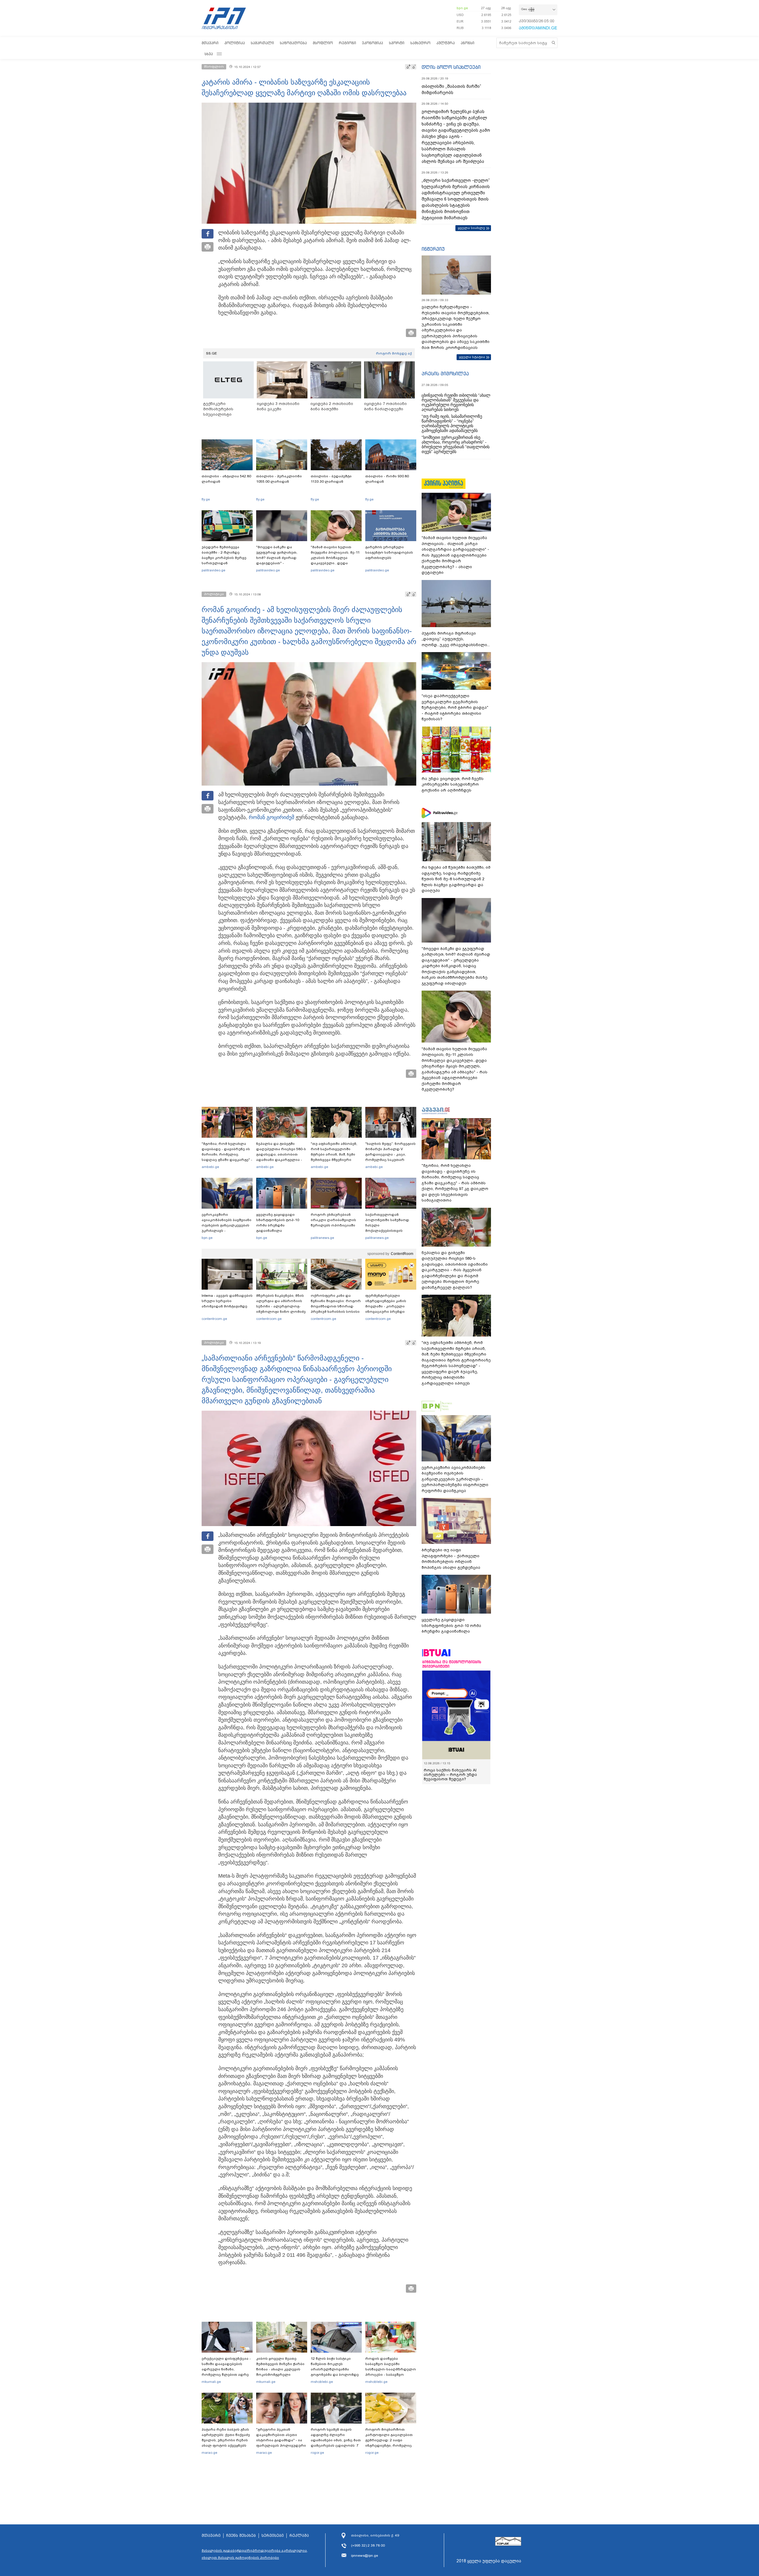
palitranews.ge (322, 1238)
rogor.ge (317, 2453)
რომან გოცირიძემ (271, 817)
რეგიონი (347, 43)
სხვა (209, 54)
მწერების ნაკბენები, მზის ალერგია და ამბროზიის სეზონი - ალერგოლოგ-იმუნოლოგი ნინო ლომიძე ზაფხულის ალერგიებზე (281, 1306)
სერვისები (273, 2536)
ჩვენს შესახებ (241, 2536)
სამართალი (262, 43)
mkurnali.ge (211, 2382)
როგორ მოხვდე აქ (394, 353)
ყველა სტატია (472, 357)
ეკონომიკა (373, 43)
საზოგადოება (293, 43)
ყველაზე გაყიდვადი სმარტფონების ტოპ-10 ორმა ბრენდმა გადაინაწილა (278, 1223)
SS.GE (212, 353)
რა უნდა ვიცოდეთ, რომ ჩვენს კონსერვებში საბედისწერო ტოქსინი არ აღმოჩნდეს (453, 784)
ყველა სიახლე (471, 228)
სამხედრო (420, 43)
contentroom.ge (214, 1319)
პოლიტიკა (235, 43)
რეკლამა (299, 2536)
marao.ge (209, 2453)
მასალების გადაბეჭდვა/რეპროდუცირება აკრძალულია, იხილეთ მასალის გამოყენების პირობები (255, 2554)
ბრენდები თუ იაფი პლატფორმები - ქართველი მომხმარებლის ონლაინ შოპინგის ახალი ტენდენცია (451, 1559)
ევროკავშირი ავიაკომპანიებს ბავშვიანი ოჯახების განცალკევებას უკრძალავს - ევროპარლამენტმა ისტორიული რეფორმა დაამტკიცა (227, 1231)
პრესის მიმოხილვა (445, 374)
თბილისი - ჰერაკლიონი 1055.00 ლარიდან (279, 479)
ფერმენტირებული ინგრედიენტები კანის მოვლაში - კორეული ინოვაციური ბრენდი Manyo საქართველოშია (387, 1306)
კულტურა (446, 43)
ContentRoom (402, 1254)
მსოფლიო (323, 43)
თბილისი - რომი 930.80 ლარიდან (387, 479)
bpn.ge (462, 8)
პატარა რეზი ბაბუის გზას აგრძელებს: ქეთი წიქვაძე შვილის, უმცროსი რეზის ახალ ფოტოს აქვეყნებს (226, 2437)
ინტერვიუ (433, 249)
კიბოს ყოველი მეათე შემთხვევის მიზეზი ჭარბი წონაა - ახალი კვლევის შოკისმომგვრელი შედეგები (280, 2369)
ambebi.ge (210, 1167)
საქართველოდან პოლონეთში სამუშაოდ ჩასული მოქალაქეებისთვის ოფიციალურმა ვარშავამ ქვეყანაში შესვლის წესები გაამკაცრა (390, 1231)
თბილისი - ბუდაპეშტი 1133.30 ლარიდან (331, 479)
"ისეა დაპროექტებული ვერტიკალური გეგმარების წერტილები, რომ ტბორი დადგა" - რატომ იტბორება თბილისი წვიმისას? (455, 707)
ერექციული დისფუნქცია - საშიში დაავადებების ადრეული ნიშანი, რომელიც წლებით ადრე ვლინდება (226, 2369)
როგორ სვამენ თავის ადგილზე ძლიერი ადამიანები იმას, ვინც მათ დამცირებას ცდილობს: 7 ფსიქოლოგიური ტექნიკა (336, 2440)
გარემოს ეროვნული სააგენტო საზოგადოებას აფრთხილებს (389, 552)
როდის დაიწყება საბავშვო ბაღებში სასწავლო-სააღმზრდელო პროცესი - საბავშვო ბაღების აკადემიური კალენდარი (391, 2372)
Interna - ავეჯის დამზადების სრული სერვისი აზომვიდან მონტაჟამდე (227, 1301)
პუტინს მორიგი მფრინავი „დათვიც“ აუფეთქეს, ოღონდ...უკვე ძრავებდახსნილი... (456, 639)
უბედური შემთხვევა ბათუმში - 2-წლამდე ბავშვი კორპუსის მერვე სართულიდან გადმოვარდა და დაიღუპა (226, 558)
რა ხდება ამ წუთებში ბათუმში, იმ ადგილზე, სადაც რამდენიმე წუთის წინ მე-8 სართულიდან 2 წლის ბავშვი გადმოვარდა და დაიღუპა (456, 879)
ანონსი (468, 43)
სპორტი (397, 43)
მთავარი (210, 43)
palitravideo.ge (213, 570)
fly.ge (206, 499)
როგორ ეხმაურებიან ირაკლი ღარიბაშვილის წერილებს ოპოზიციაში (333, 1220)
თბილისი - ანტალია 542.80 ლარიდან (226, 479)
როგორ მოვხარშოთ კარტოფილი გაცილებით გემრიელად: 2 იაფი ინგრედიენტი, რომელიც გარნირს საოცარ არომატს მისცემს (389, 2443)
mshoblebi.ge (322, 2382)
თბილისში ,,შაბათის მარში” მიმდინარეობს (451, 89)
